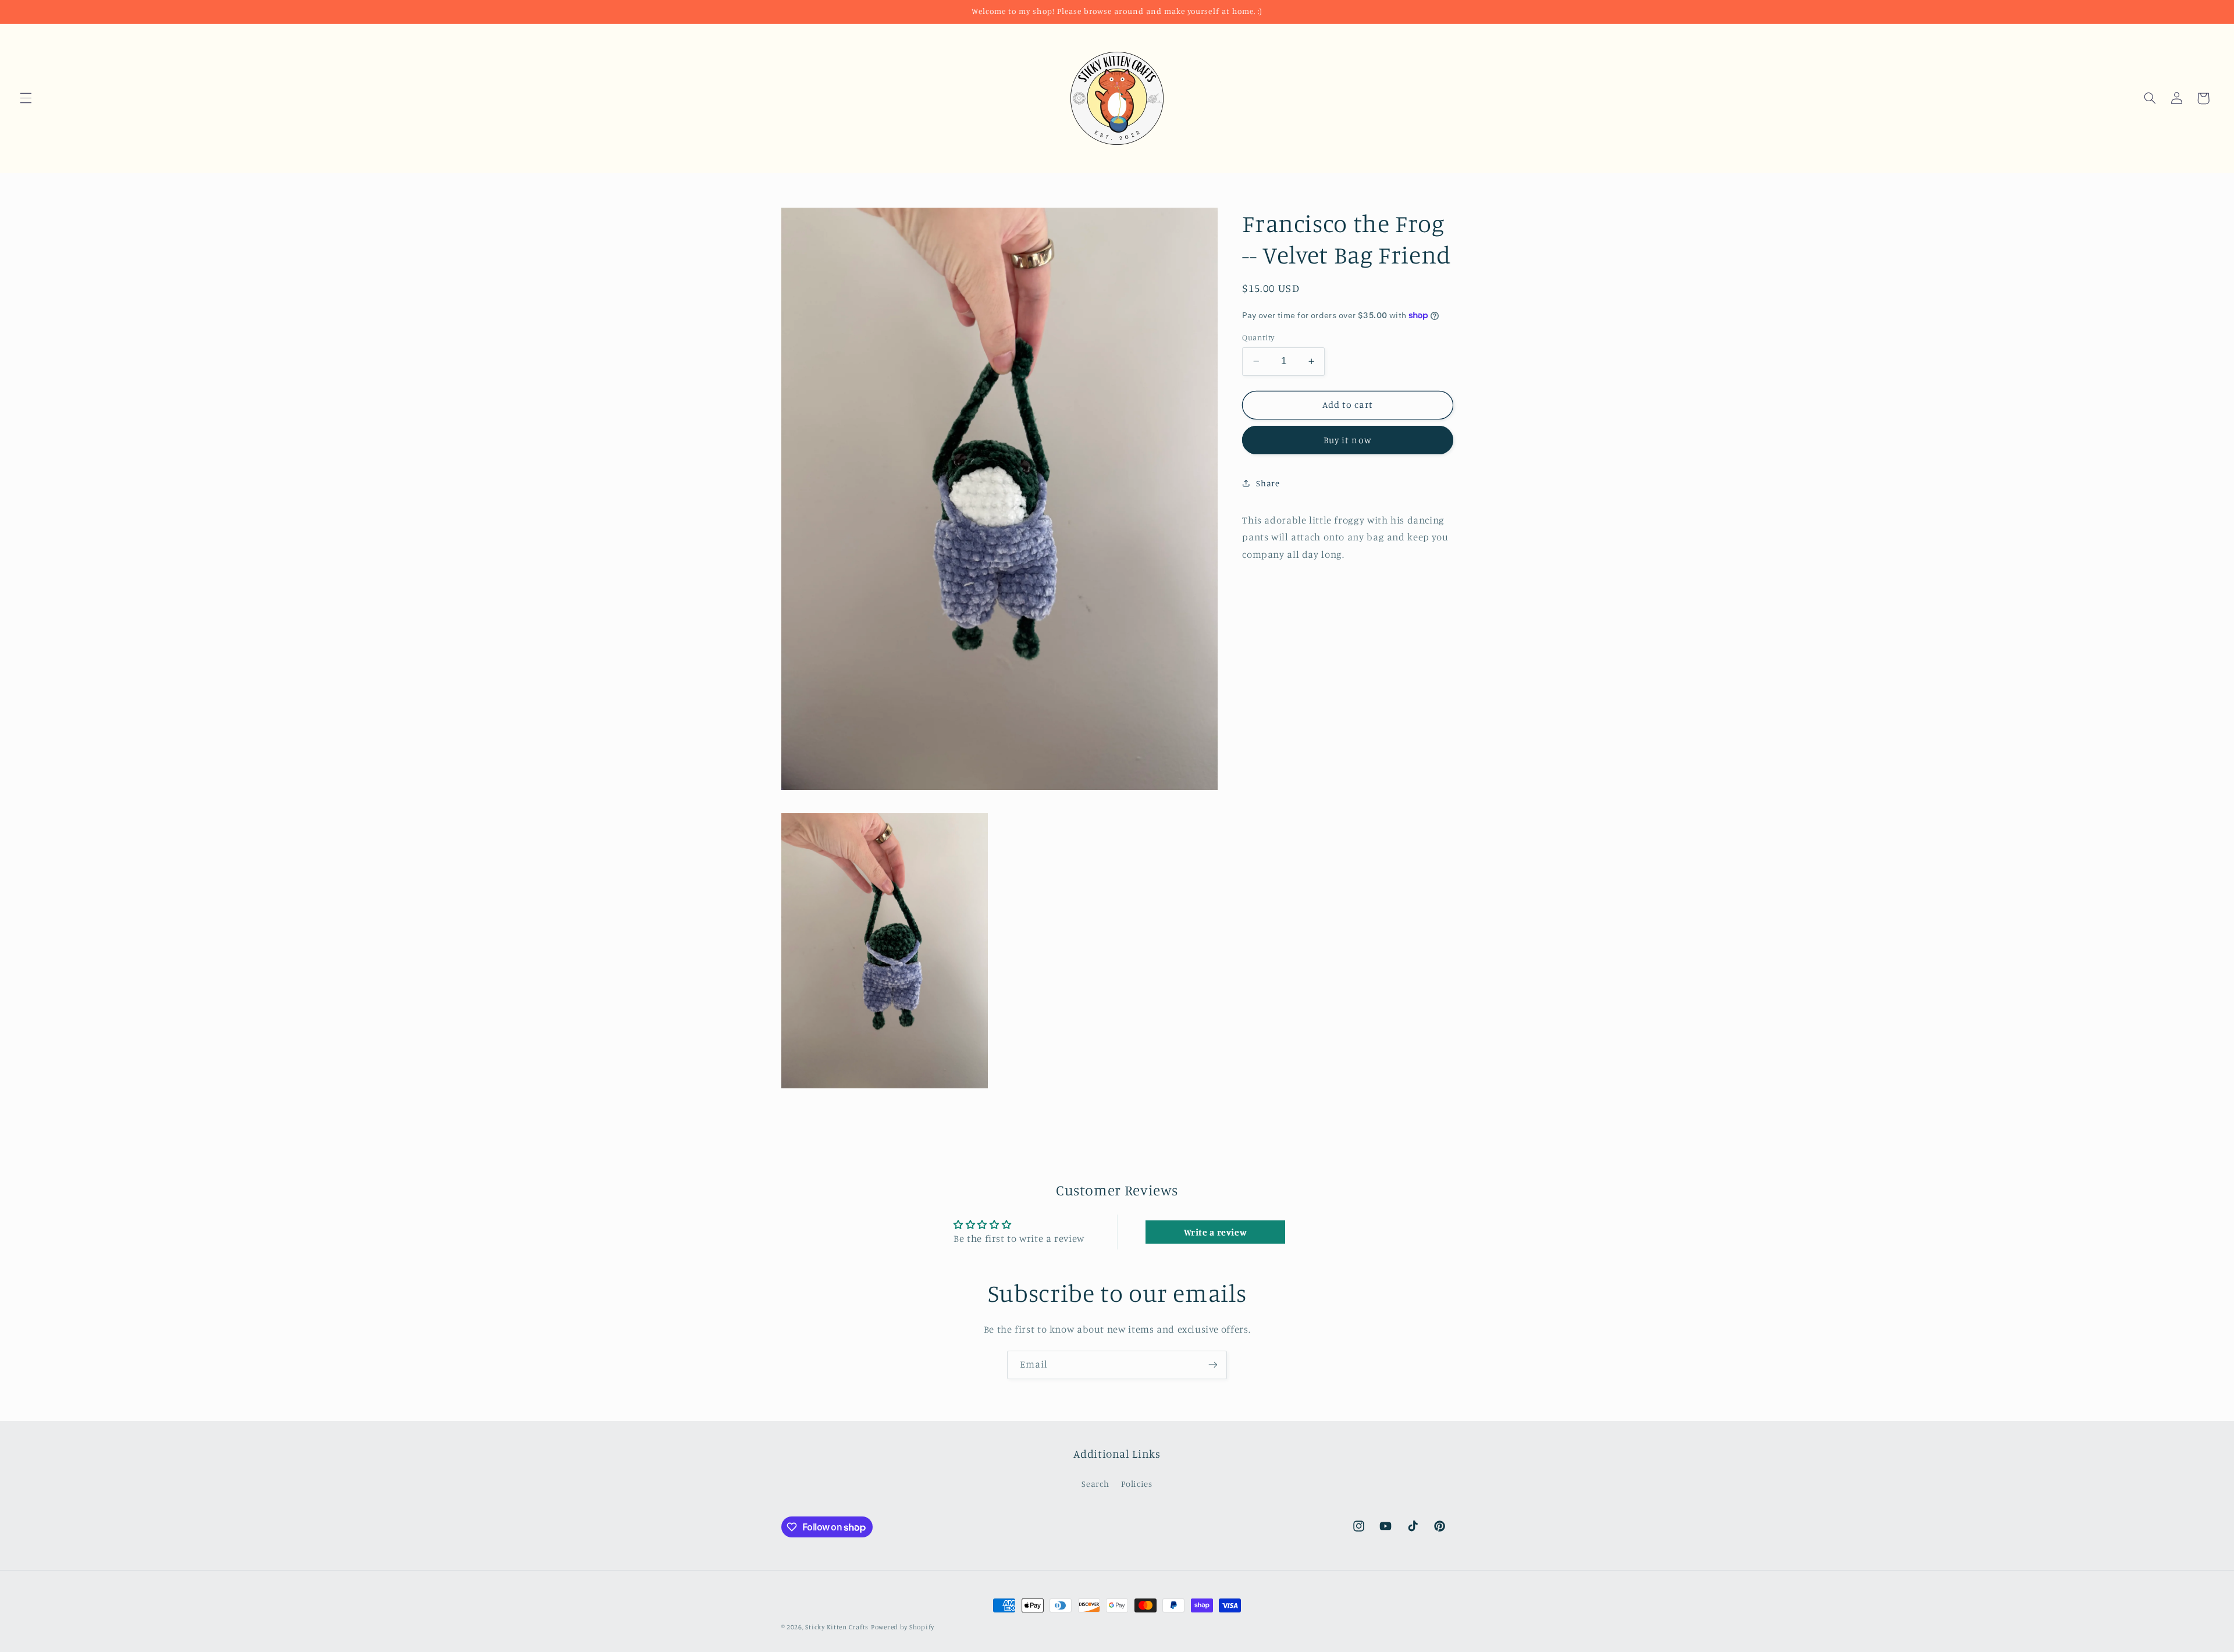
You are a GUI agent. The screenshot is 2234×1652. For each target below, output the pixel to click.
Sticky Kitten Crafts (837, 1627)
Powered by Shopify (903, 1627)
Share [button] (1268, 483)
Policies (1137, 1484)
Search (1095, 1484)
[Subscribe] (1213, 1365)
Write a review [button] (1216, 1232)
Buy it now (1348, 440)
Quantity (1258, 337)
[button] (26, 98)
